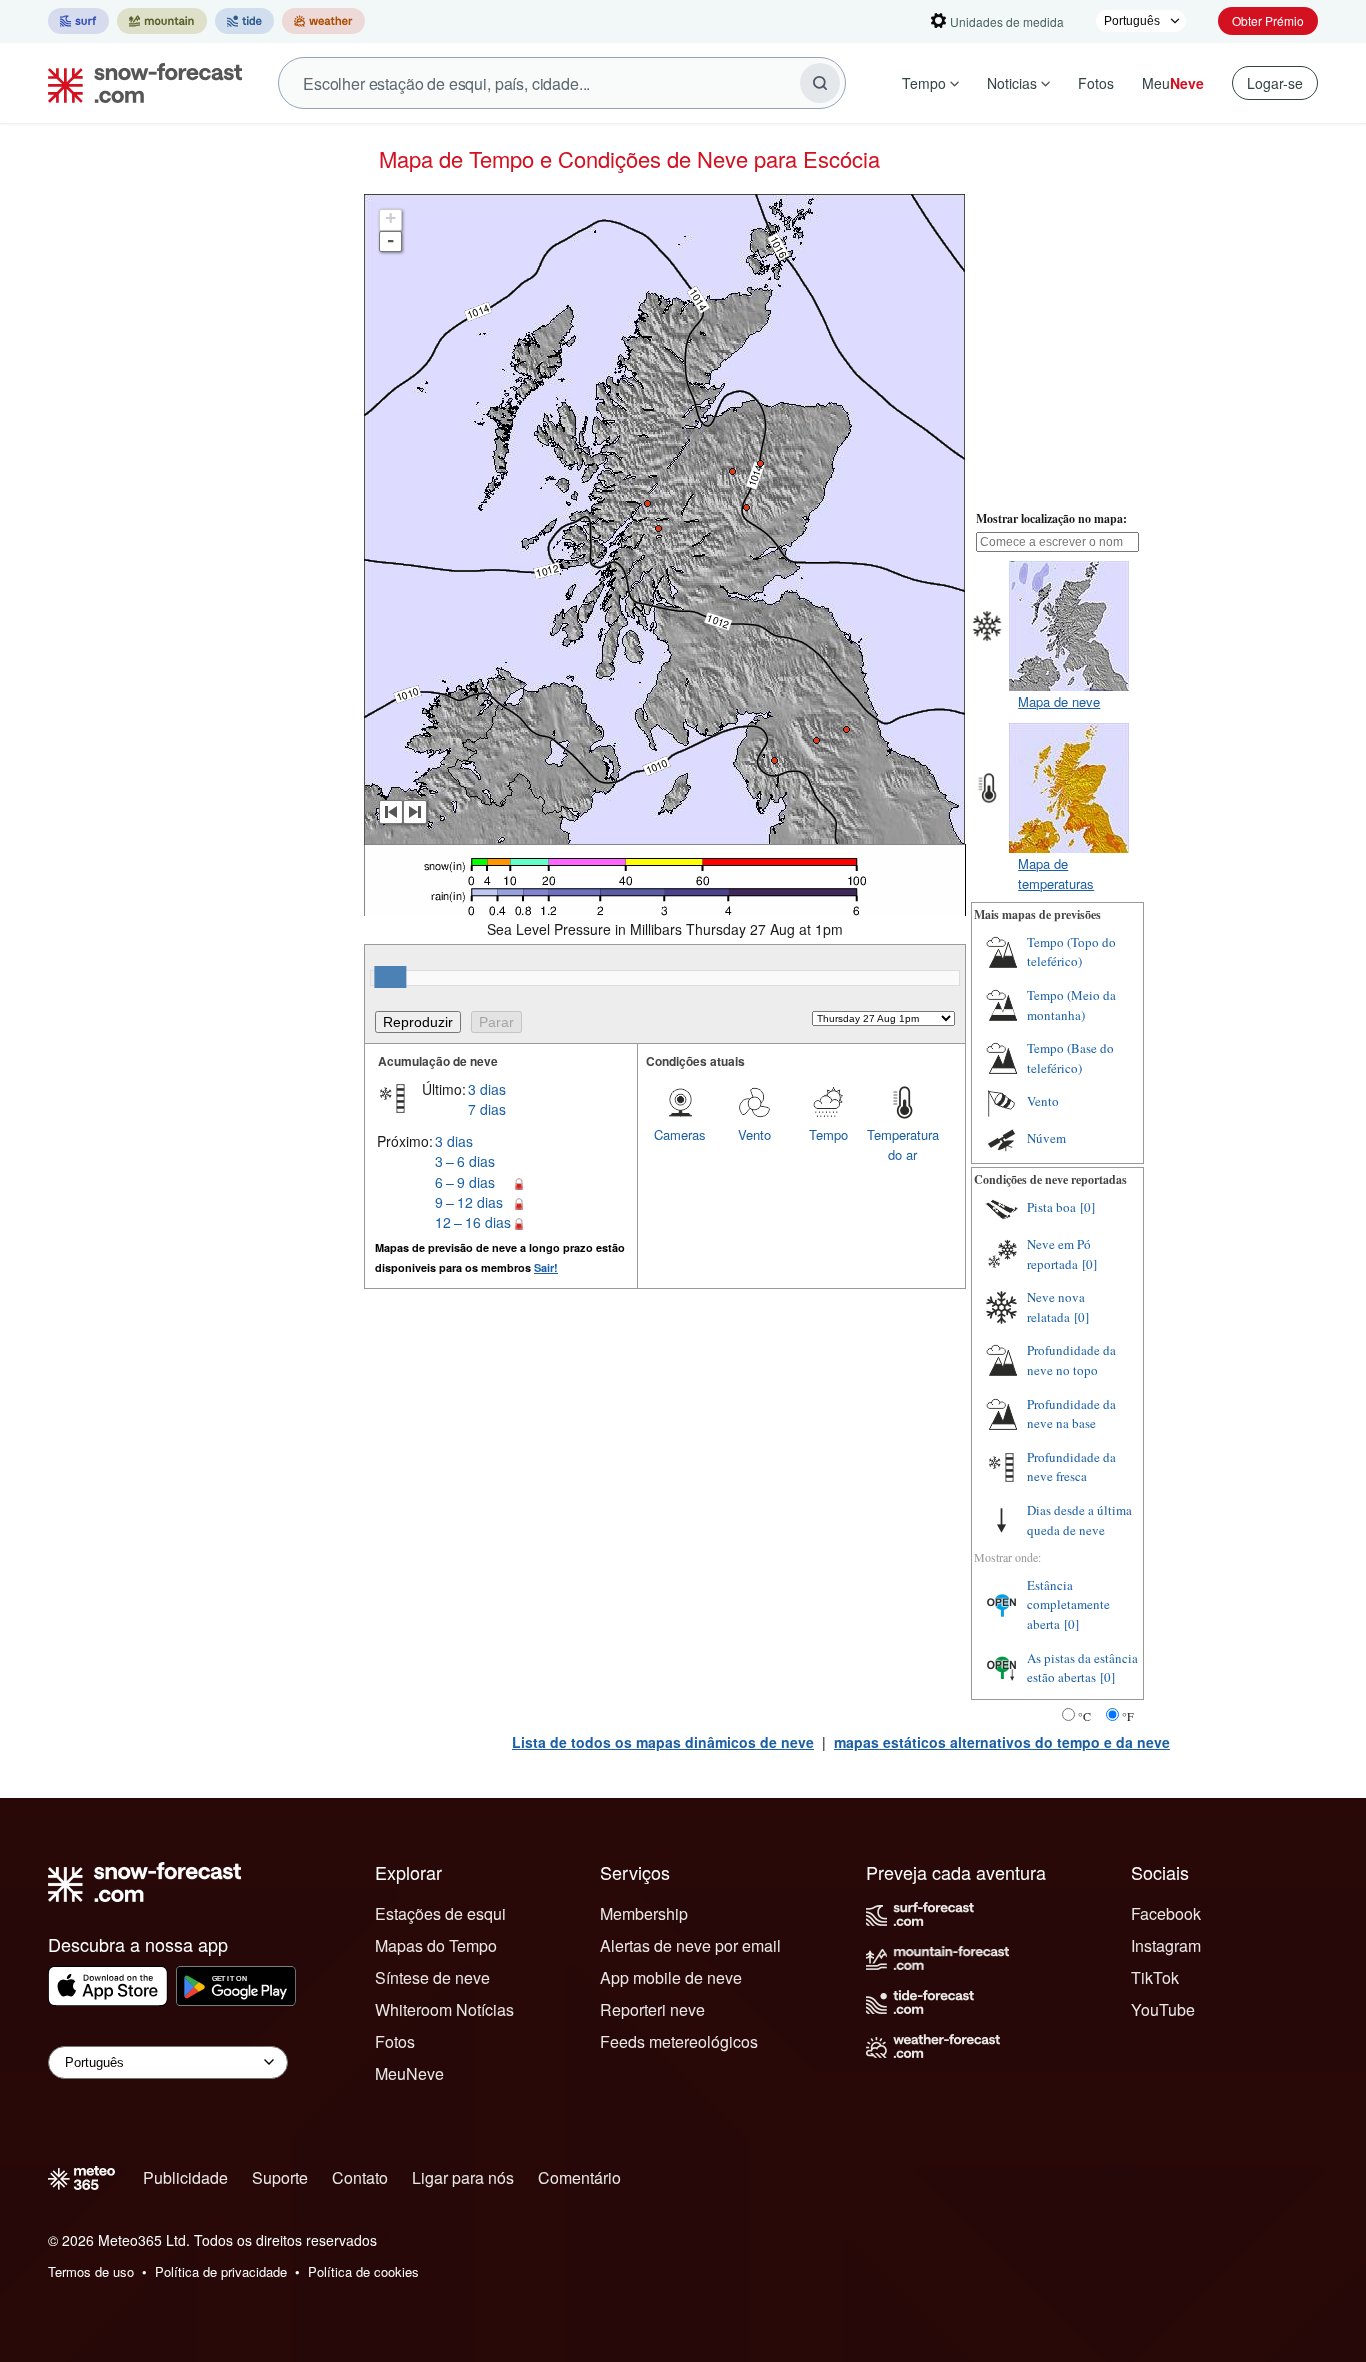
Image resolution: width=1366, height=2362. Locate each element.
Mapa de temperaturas (1056, 873)
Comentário (579, 2177)
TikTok (1155, 1977)
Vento (754, 1134)
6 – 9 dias (465, 1182)
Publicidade (185, 2177)
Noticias (1012, 83)
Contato (360, 2177)
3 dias (487, 1089)
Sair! (546, 1267)
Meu (1173, 83)
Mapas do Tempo (436, 1945)
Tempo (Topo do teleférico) (1071, 952)
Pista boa (1051, 1207)
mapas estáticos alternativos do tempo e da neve (1002, 1742)
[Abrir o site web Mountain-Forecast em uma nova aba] (162, 21)
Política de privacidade (221, 2271)
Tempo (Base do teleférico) (1070, 1058)
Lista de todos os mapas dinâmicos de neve (663, 1742)
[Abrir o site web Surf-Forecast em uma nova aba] (78, 21)
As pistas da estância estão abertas (1082, 1668)
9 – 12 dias (469, 1202)
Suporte (280, 2177)
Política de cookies (363, 2271)
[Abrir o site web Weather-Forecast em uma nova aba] (323, 21)
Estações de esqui (440, 1913)
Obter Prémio (1268, 20)
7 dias (487, 1109)
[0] (1087, 1207)
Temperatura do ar (903, 1144)
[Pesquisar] (820, 83)
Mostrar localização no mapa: (1051, 518)
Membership (644, 1913)
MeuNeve (409, 2073)
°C (1084, 1716)
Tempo (924, 83)
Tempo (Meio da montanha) (1071, 1005)
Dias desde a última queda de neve (1079, 1520)
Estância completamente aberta (1068, 1604)
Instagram (1166, 1945)
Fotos (1096, 83)
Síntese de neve (432, 1977)
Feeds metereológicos (679, 2041)
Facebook (1166, 1913)
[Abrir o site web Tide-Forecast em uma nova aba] (244, 21)
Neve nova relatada (1056, 1307)
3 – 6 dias (465, 1161)
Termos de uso (91, 2271)
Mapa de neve (1059, 701)
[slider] (390, 977)
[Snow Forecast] (139, 83)
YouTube (1163, 2009)
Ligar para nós (463, 2177)
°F (1128, 1716)
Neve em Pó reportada (1059, 1254)
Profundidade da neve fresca (1071, 1467)
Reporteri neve (652, 2009)
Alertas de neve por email (690, 1945)
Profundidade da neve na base (1071, 1414)
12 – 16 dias (473, 1222)
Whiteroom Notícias (444, 2009)
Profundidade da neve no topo (1071, 1360)
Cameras (680, 1134)
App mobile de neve (671, 1977)
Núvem (1046, 1138)
